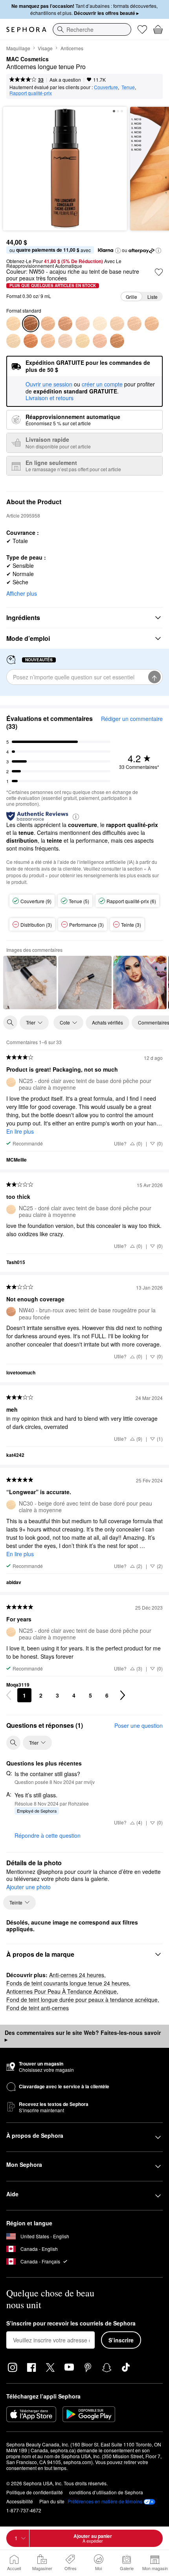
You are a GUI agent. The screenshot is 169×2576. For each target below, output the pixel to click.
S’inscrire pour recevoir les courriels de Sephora (71, 2324)
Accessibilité (20, 2501)
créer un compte (102, 384)
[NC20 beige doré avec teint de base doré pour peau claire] (13, 341)
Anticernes (72, 48)
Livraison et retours (50, 398)
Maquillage (18, 48)
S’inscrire (121, 2340)
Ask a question (65, 80)
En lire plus (20, 1131)
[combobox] (92, 29)
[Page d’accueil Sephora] (26, 29)
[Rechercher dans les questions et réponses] (13, 1743)
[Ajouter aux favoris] (159, 272)
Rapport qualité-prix (31, 93)
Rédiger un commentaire (132, 719)
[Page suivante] (123, 1695)
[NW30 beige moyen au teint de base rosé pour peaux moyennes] (100, 341)
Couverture (106, 87)
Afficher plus (22, 593)
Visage (45, 48)
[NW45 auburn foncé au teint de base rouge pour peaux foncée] (31, 341)
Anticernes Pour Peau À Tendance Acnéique (62, 1991)
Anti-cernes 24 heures (77, 1975)
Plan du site (52, 2501)
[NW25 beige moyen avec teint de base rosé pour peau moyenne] (48, 341)
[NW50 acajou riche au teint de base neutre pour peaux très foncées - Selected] (31, 324)
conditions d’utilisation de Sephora (106, 2492)
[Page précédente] (9, 1695)
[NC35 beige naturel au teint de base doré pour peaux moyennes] (117, 324)
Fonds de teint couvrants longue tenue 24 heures (68, 1983)
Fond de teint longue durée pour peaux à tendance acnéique (82, 2000)
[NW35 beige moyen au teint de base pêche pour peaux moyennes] (48, 324)
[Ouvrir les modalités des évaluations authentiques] (76, 816)
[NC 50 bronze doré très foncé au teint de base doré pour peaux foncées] (117, 341)
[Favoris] (142, 29)
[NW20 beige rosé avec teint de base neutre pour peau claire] (83, 324)
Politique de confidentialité (35, 2492)
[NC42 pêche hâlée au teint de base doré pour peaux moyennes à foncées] (134, 324)
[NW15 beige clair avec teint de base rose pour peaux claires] (65, 341)
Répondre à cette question (48, 1835)
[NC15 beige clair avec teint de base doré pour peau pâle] (100, 324)
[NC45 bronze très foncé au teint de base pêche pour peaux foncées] (152, 324)
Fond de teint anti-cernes (38, 2008)
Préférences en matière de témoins (105, 2501)
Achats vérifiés (107, 1022)
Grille (131, 297)
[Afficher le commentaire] (30, 982)
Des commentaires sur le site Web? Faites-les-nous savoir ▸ (83, 2036)
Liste (152, 297)
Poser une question (139, 1725)
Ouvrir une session (49, 384)
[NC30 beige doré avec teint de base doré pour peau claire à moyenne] (83, 341)
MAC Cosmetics (28, 59)
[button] (118, 251)
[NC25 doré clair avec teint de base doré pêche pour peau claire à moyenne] (13, 324)
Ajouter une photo (28, 1887)
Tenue (128, 87)
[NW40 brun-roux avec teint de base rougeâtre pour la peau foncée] (65, 324)
